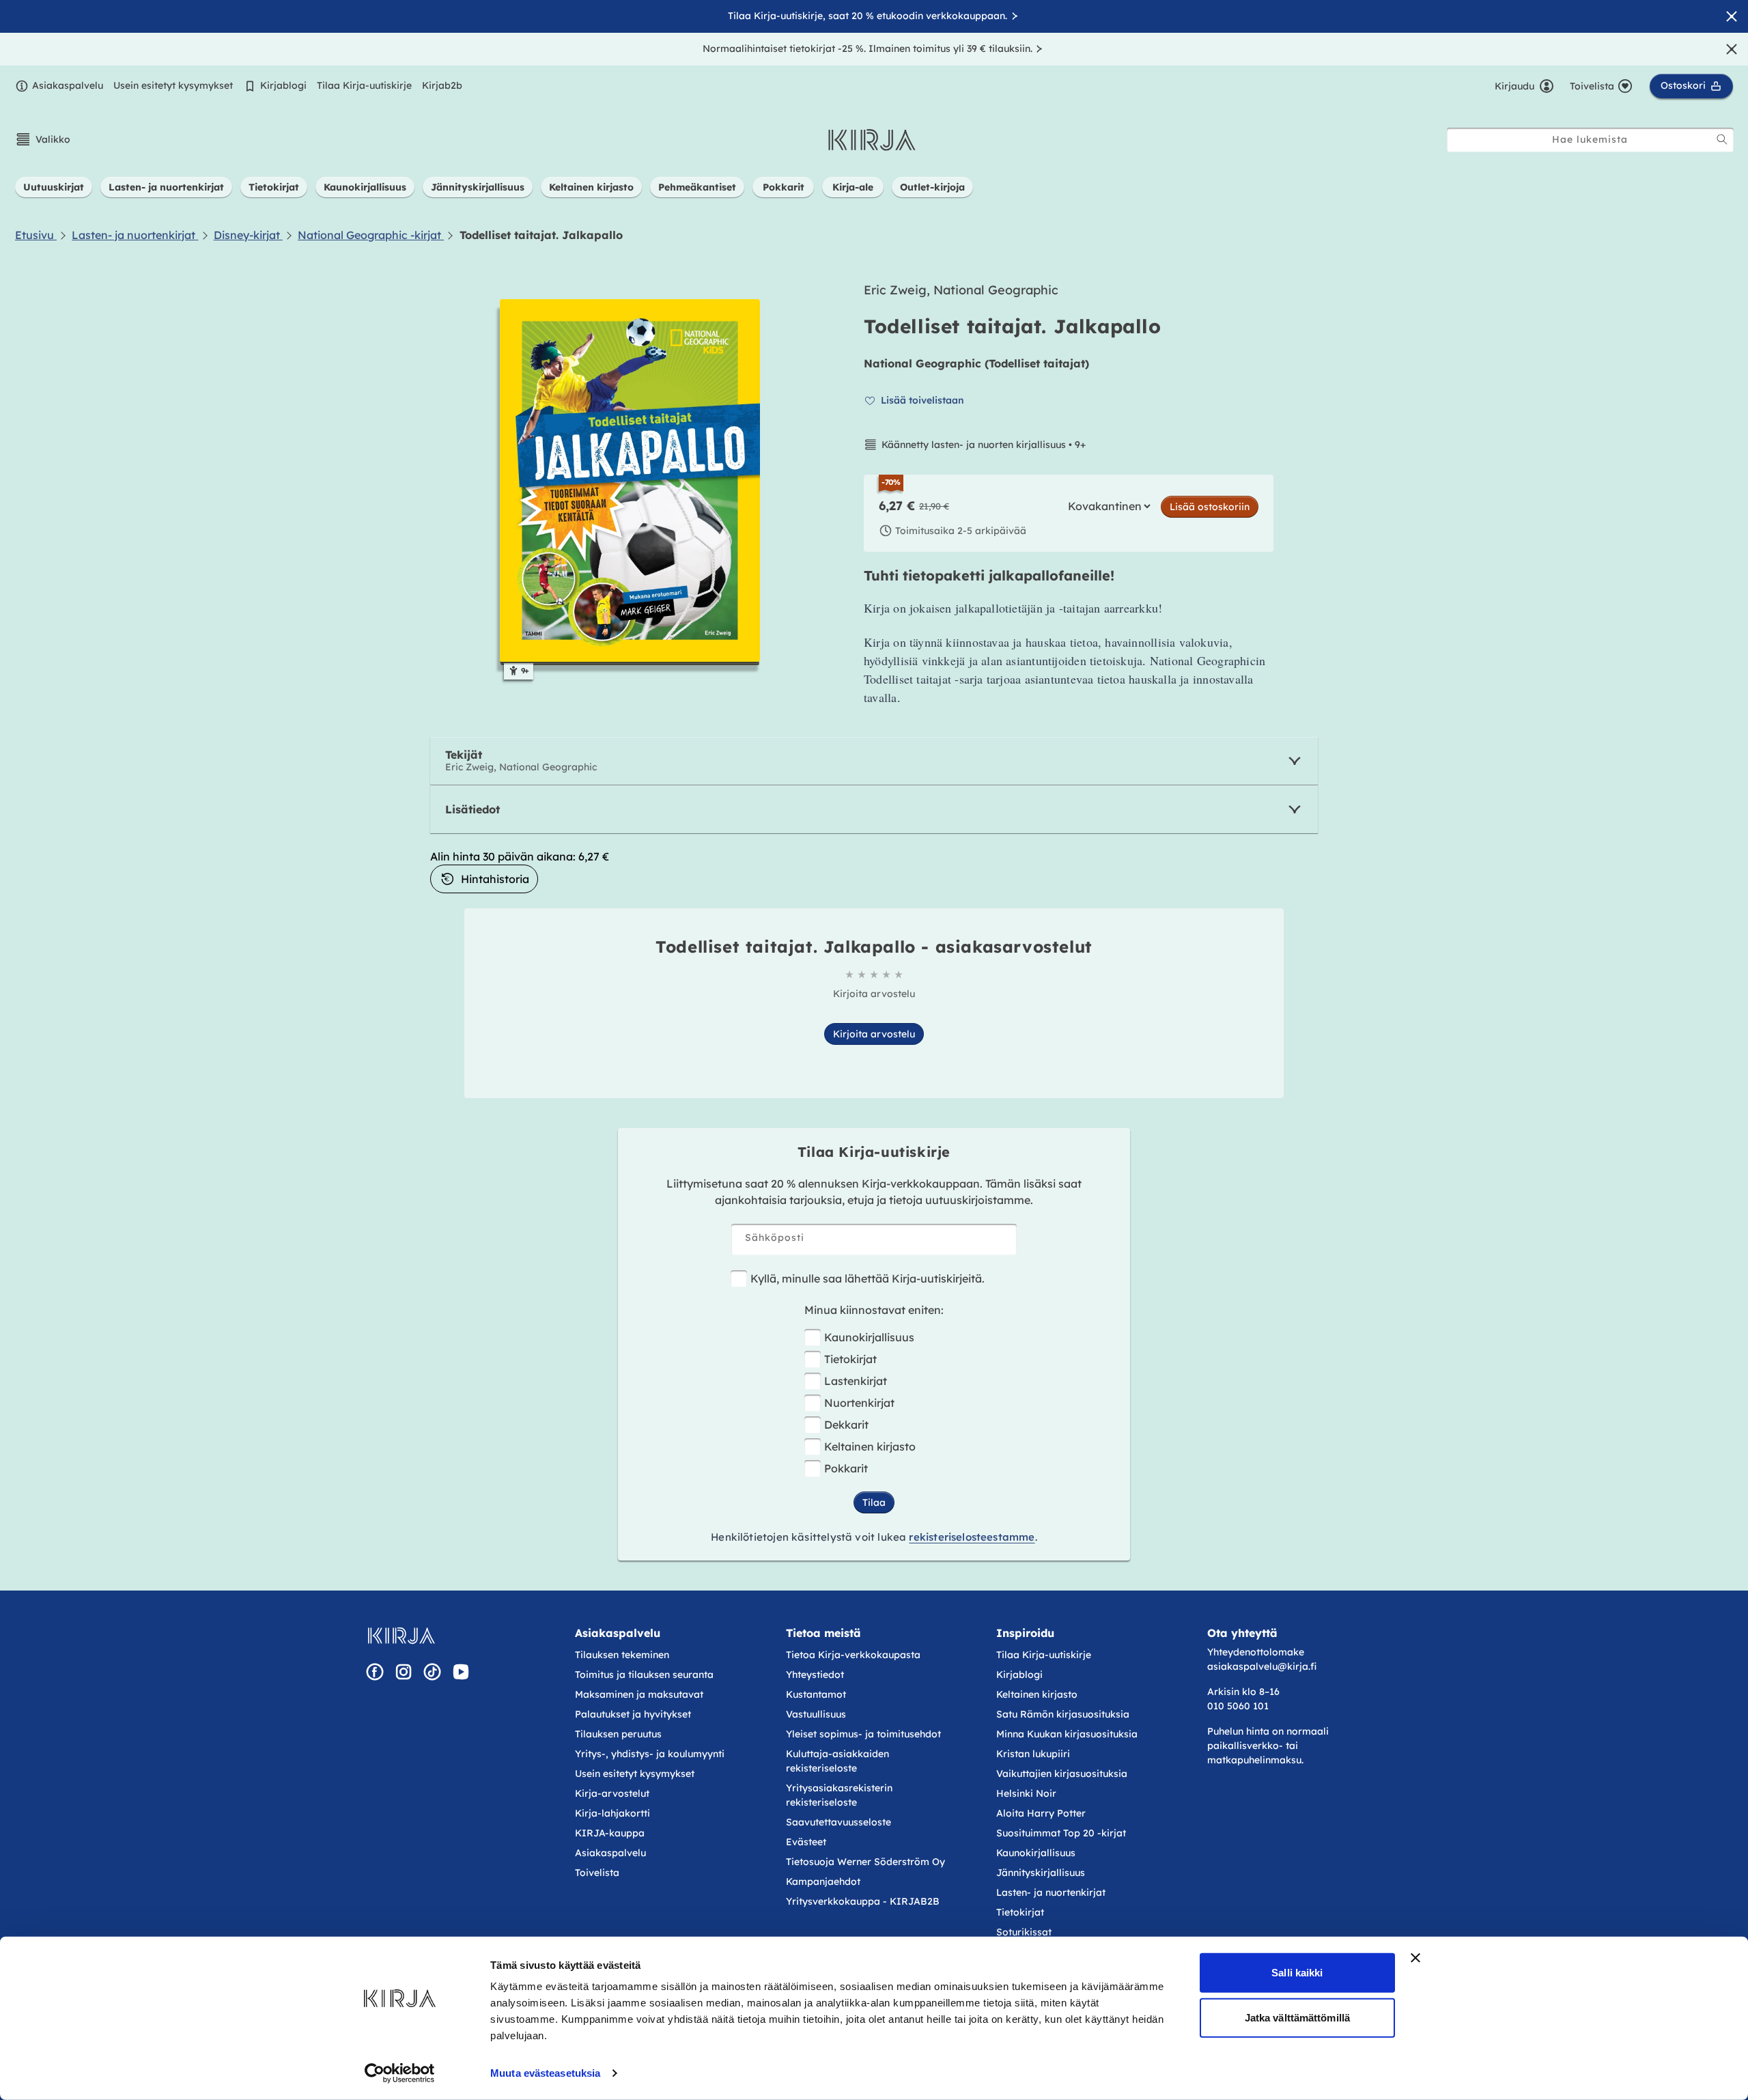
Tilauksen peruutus (618, 1734)
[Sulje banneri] (1415, 1958)
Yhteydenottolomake (1256, 1652)
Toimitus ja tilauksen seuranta (644, 1675)
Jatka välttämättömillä (1297, 2017)
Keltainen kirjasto (870, 1446)
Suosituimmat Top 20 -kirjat (1061, 1833)
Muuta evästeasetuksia (545, 2073)
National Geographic (922, 363)
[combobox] (1590, 140)
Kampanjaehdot (823, 1881)
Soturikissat (1024, 1932)
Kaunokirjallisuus (869, 1337)
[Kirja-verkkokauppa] (401, 1636)
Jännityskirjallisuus (1041, 1873)
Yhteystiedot (815, 1675)
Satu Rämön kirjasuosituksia (1063, 1714)
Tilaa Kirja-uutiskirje (364, 85)
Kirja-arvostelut (612, 1793)
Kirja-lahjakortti (612, 1813)
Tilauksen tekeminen (622, 1655)
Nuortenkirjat (859, 1403)
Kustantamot (816, 1694)
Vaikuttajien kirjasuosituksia (1062, 1774)
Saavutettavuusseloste (838, 1822)
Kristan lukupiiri (1033, 1754)
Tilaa (874, 1502)
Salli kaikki (1297, 1973)
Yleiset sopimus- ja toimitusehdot (863, 1734)
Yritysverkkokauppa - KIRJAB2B (863, 1901)
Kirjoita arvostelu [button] (874, 1034)
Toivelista (597, 1873)
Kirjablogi (283, 85)
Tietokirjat (850, 1359)
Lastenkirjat (856, 1381)
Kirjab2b (442, 85)
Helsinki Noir (1026, 1793)
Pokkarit (846, 1468)
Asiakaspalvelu (68, 85)
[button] (43, 139)
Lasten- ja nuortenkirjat (1051, 1892)
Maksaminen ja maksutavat (639, 1694)
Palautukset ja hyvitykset (633, 1714)
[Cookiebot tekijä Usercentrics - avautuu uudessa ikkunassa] (400, 2073)
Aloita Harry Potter (1041, 1813)
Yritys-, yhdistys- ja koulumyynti (650, 1754)
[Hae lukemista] (1722, 139)
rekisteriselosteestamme (972, 1537)
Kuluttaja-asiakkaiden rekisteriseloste (837, 1761)
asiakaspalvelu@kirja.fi (1262, 1666)
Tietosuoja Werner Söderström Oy (865, 1862)
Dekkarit (846, 1425)
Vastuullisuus (816, 1714)
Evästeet (806, 1842)
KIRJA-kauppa (610, 1833)
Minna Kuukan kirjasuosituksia (1067, 1734)
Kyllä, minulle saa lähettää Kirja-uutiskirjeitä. (868, 1278)
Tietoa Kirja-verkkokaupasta (853, 1655)
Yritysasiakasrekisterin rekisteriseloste (839, 1795)
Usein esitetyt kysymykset (173, 85)
